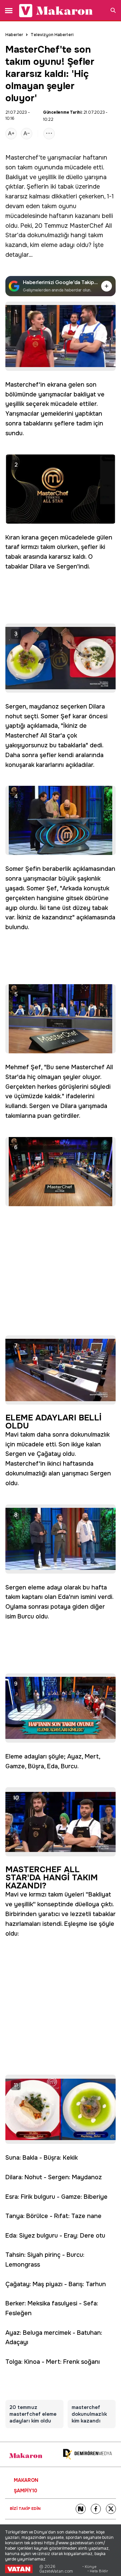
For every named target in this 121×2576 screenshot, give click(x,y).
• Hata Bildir (98, 2571)
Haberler (14, 35)
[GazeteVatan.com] (19, 2569)
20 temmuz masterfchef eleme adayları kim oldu (33, 2414)
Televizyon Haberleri (52, 35)
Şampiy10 (26, 2491)
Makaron (26, 2480)
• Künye (89, 2567)
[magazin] (26, 2456)
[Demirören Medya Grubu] (87, 2454)
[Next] (81, 2509)
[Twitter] (111, 2509)
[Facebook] (96, 2509)
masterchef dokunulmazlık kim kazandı (89, 2414)
